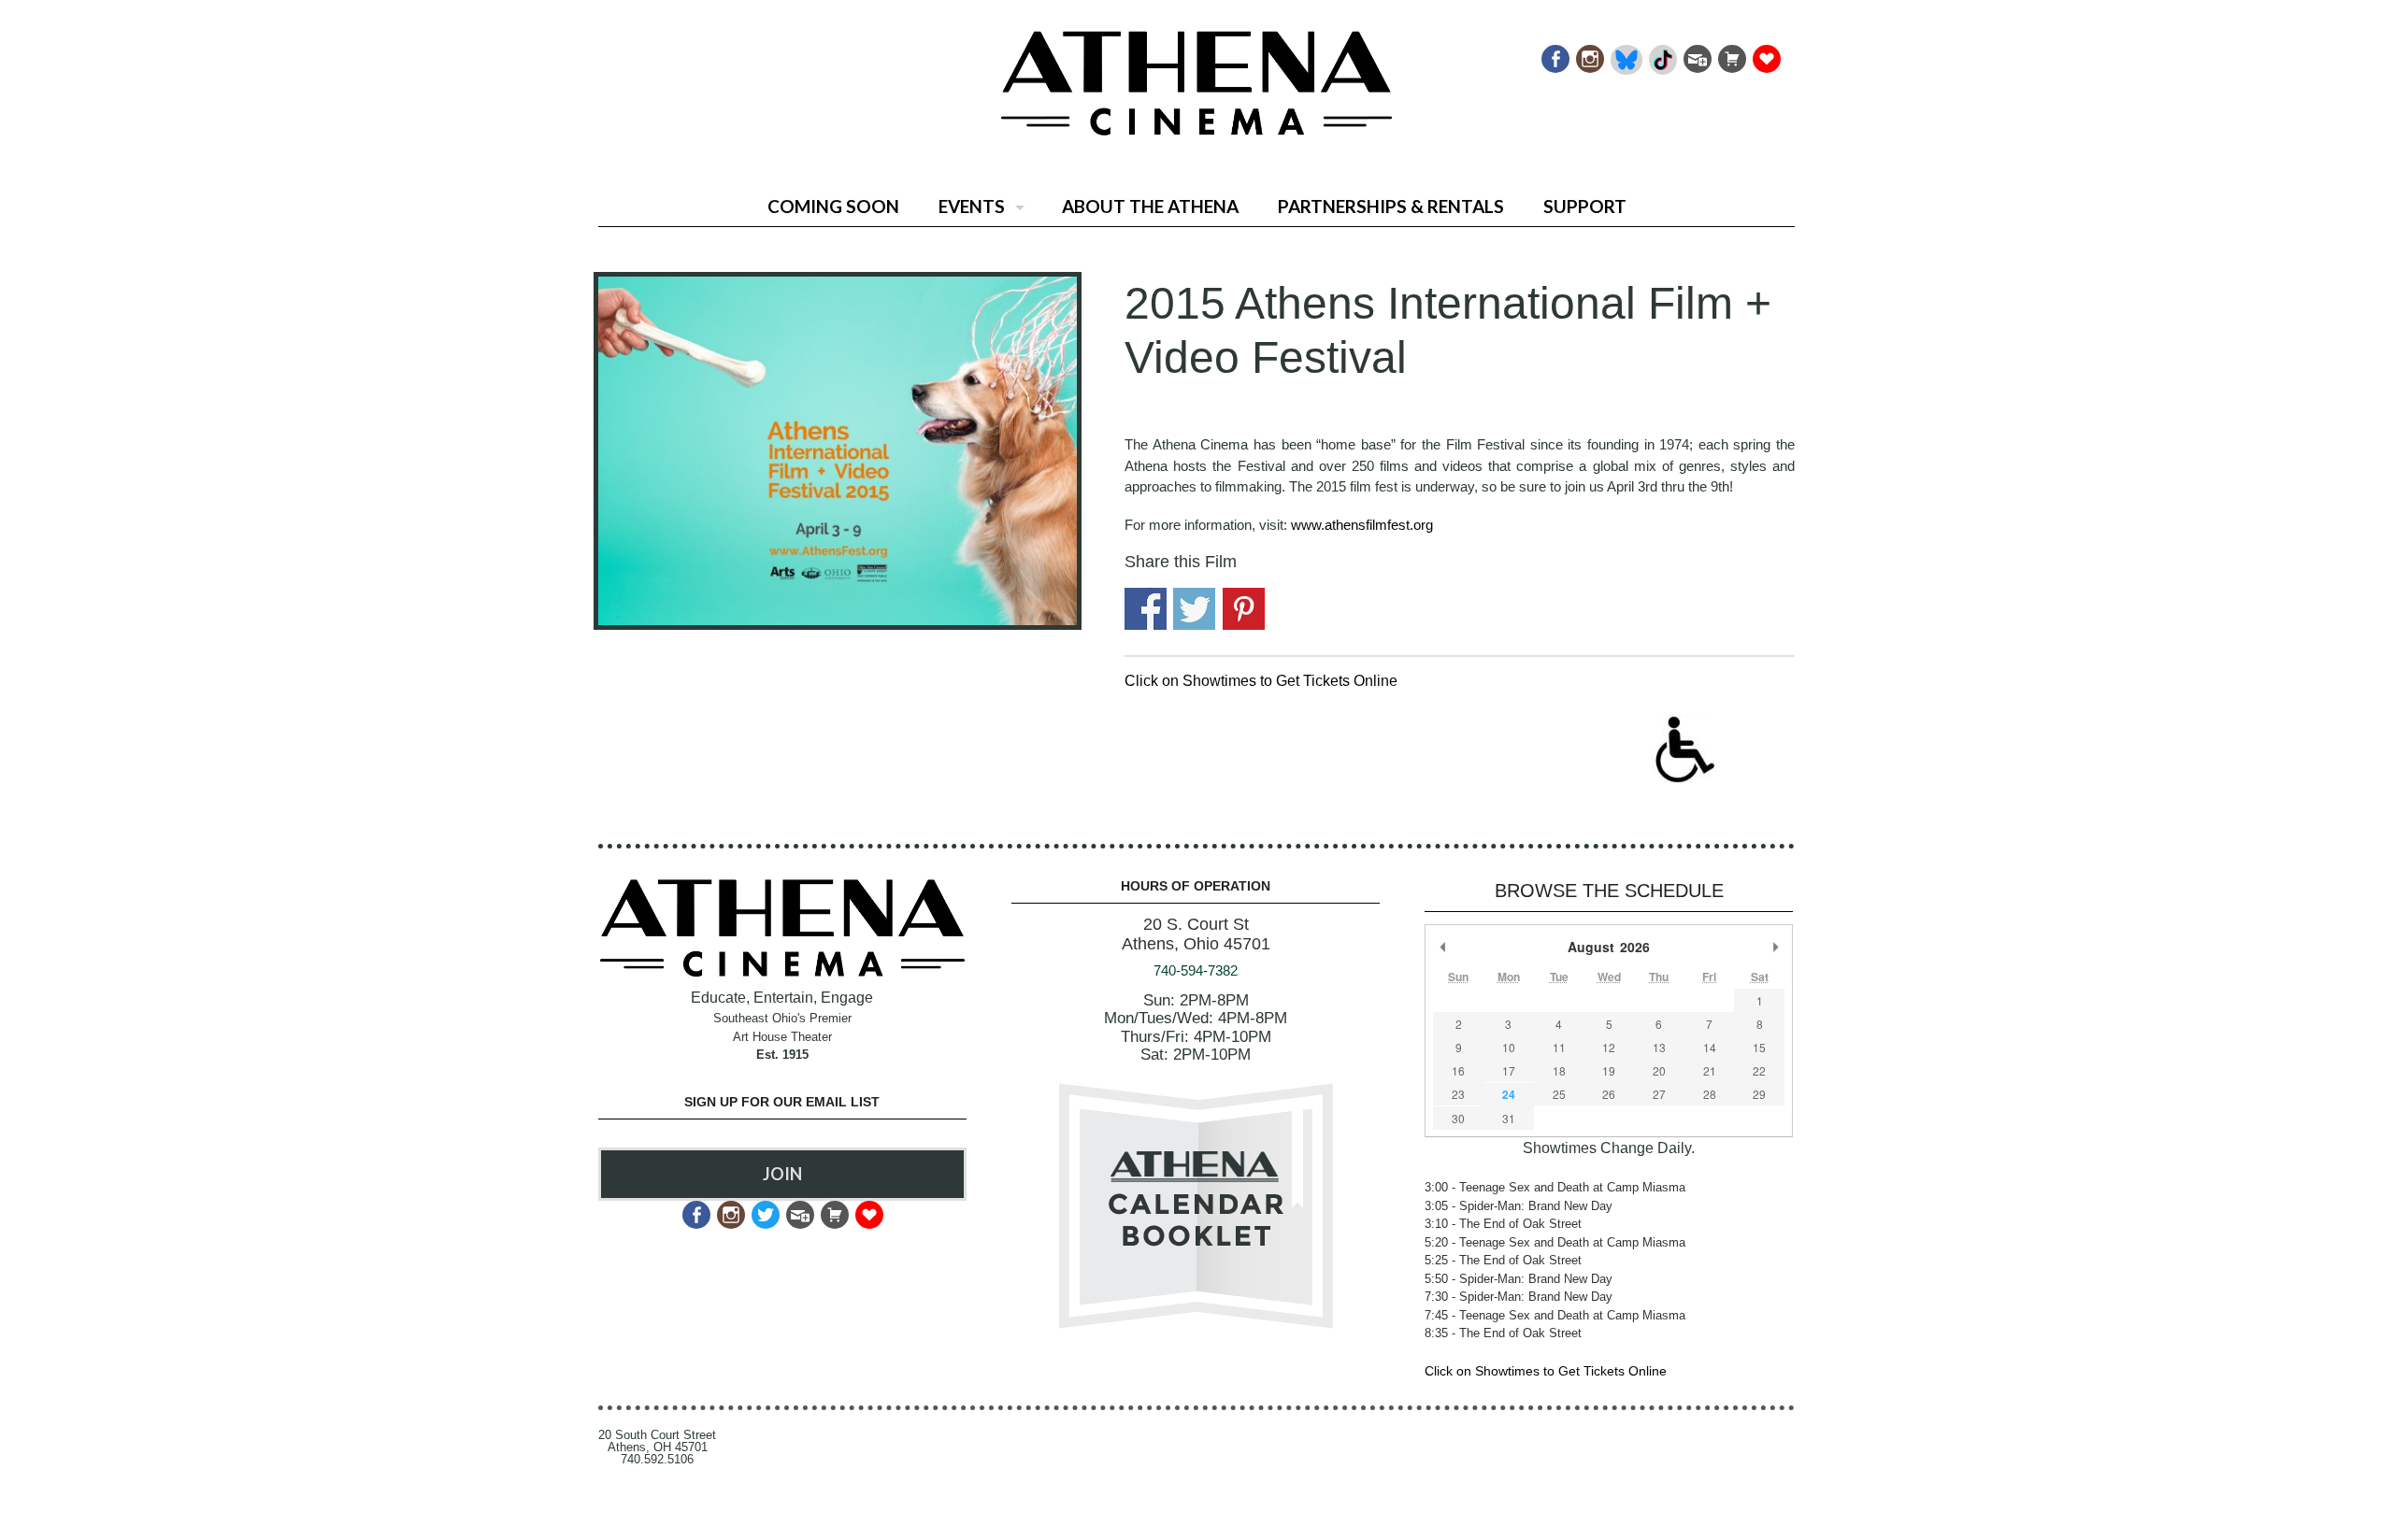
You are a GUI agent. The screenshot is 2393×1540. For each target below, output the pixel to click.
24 (1509, 1094)
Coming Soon (833, 206)
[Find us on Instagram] (1589, 54)
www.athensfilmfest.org (1362, 525)
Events (972, 206)
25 (1559, 1094)
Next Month (1775, 947)
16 (1458, 1070)
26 (1609, 1094)
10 (1509, 1047)
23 (1458, 1094)
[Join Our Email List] (1696, 54)
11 (1559, 1047)
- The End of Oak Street (1503, 1224)
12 (1609, 1047)
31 (1509, 1118)
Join (782, 1174)
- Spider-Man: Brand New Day (1519, 1206)
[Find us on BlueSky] (1625, 54)
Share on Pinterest (1244, 609)
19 (1609, 1070)
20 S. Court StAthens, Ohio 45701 (1196, 934)
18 (1559, 1070)
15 (1759, 1047)
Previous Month (1442, 947)
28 (1710, 1094)
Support (1585, 206)
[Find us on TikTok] (1662, 54)
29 (1759, 1094)
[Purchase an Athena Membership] (1731, 54)
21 (1710, 1070)
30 (1458, 1118)
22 (1759, 1070)
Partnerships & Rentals (1391, 206)
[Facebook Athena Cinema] (1554, 54)
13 (1659, 1047)
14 (1710, 1047)
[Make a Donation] (1765, 54)
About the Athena (1150, 206)
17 (1509, 1070)
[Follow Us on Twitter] (764, 1210)
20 (1659, 1070)
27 (1659, 1094)
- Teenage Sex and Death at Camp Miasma (1555, 1187)
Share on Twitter (1194, 609)
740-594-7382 (1196, 970)
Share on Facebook (1146, 609)
